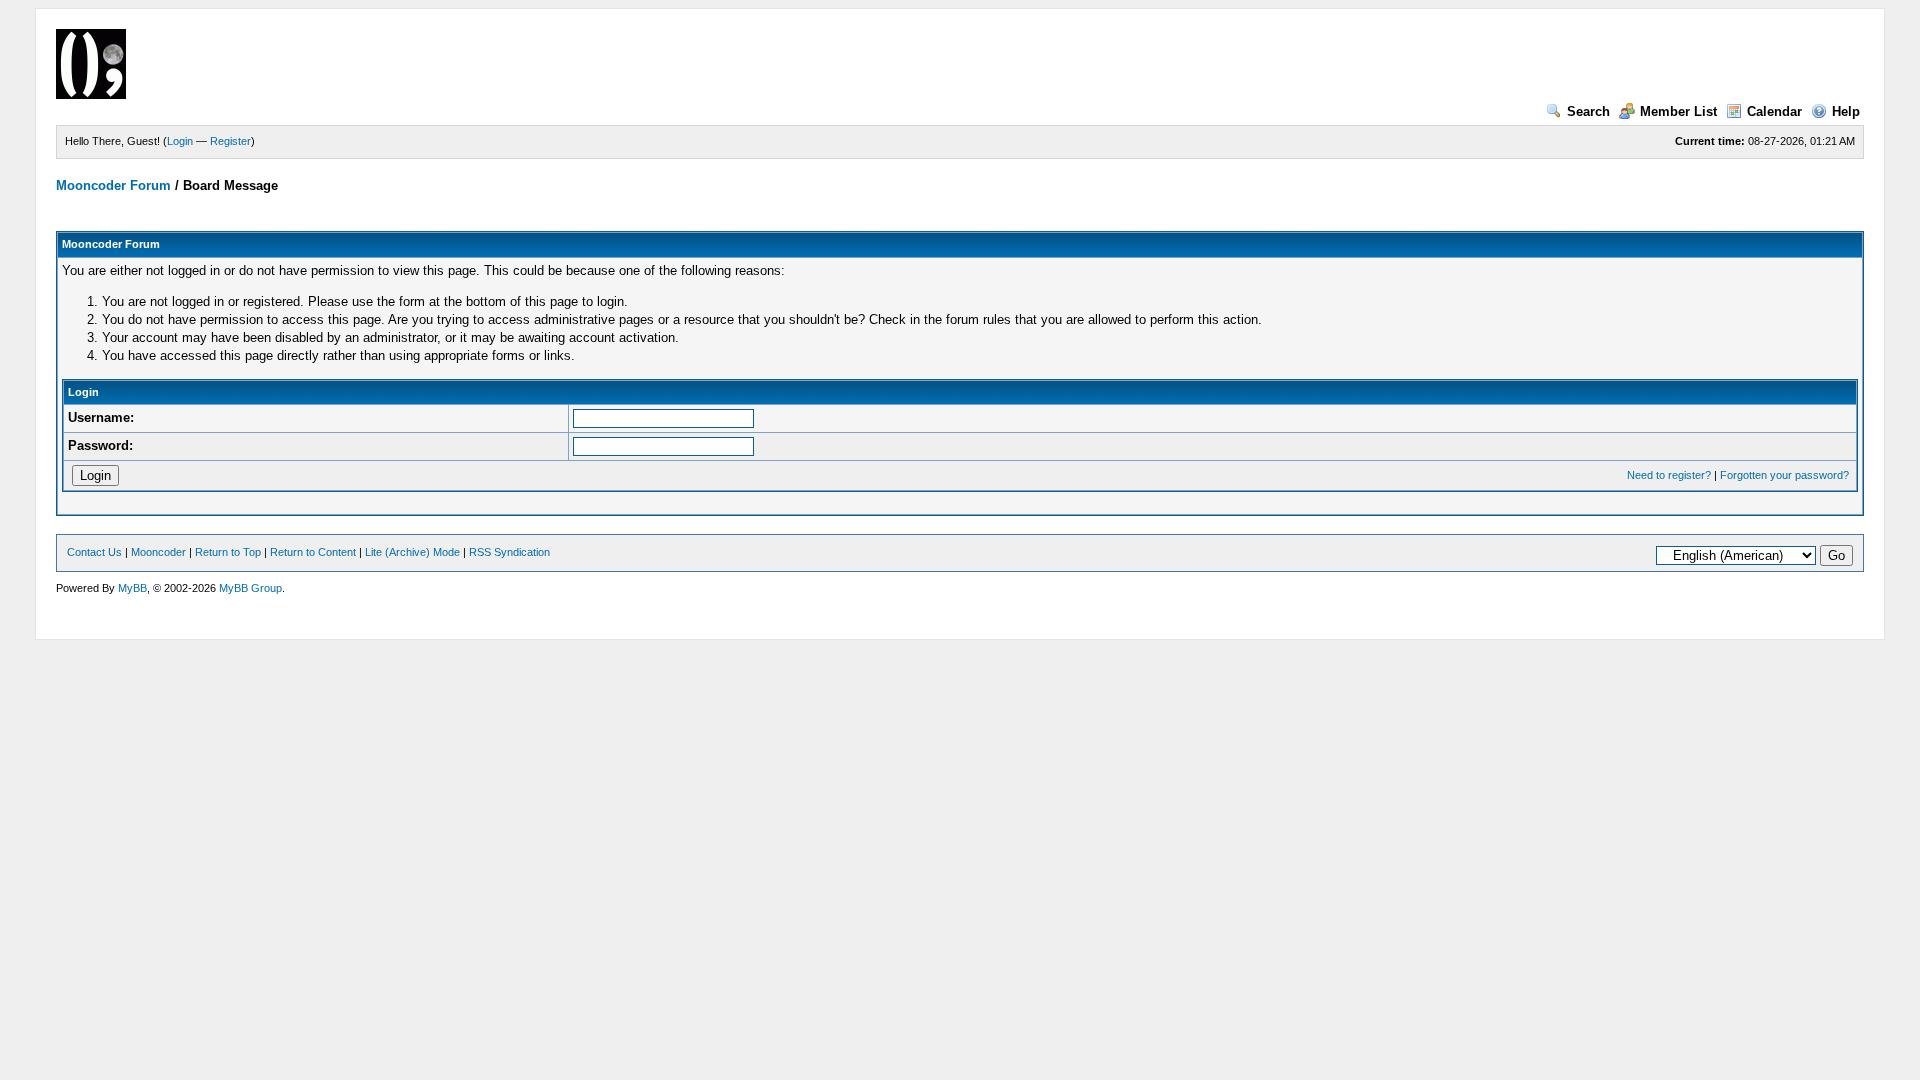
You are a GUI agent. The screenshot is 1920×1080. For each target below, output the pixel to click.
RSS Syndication (509, 552)
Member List (1678, 111)
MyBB (132, 588)
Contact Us (94, 552)
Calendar (1774, 111)
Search (1588, 111)
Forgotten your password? (1784, 475)
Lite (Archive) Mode (412, 552)
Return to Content (313, 552)
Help (1846, 111)
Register (230, 141)
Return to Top (228, 552)
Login (180, 141)
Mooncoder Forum (113, 185)
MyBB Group (250, 588)
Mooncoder (158, 552)
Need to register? (1669, 475)
